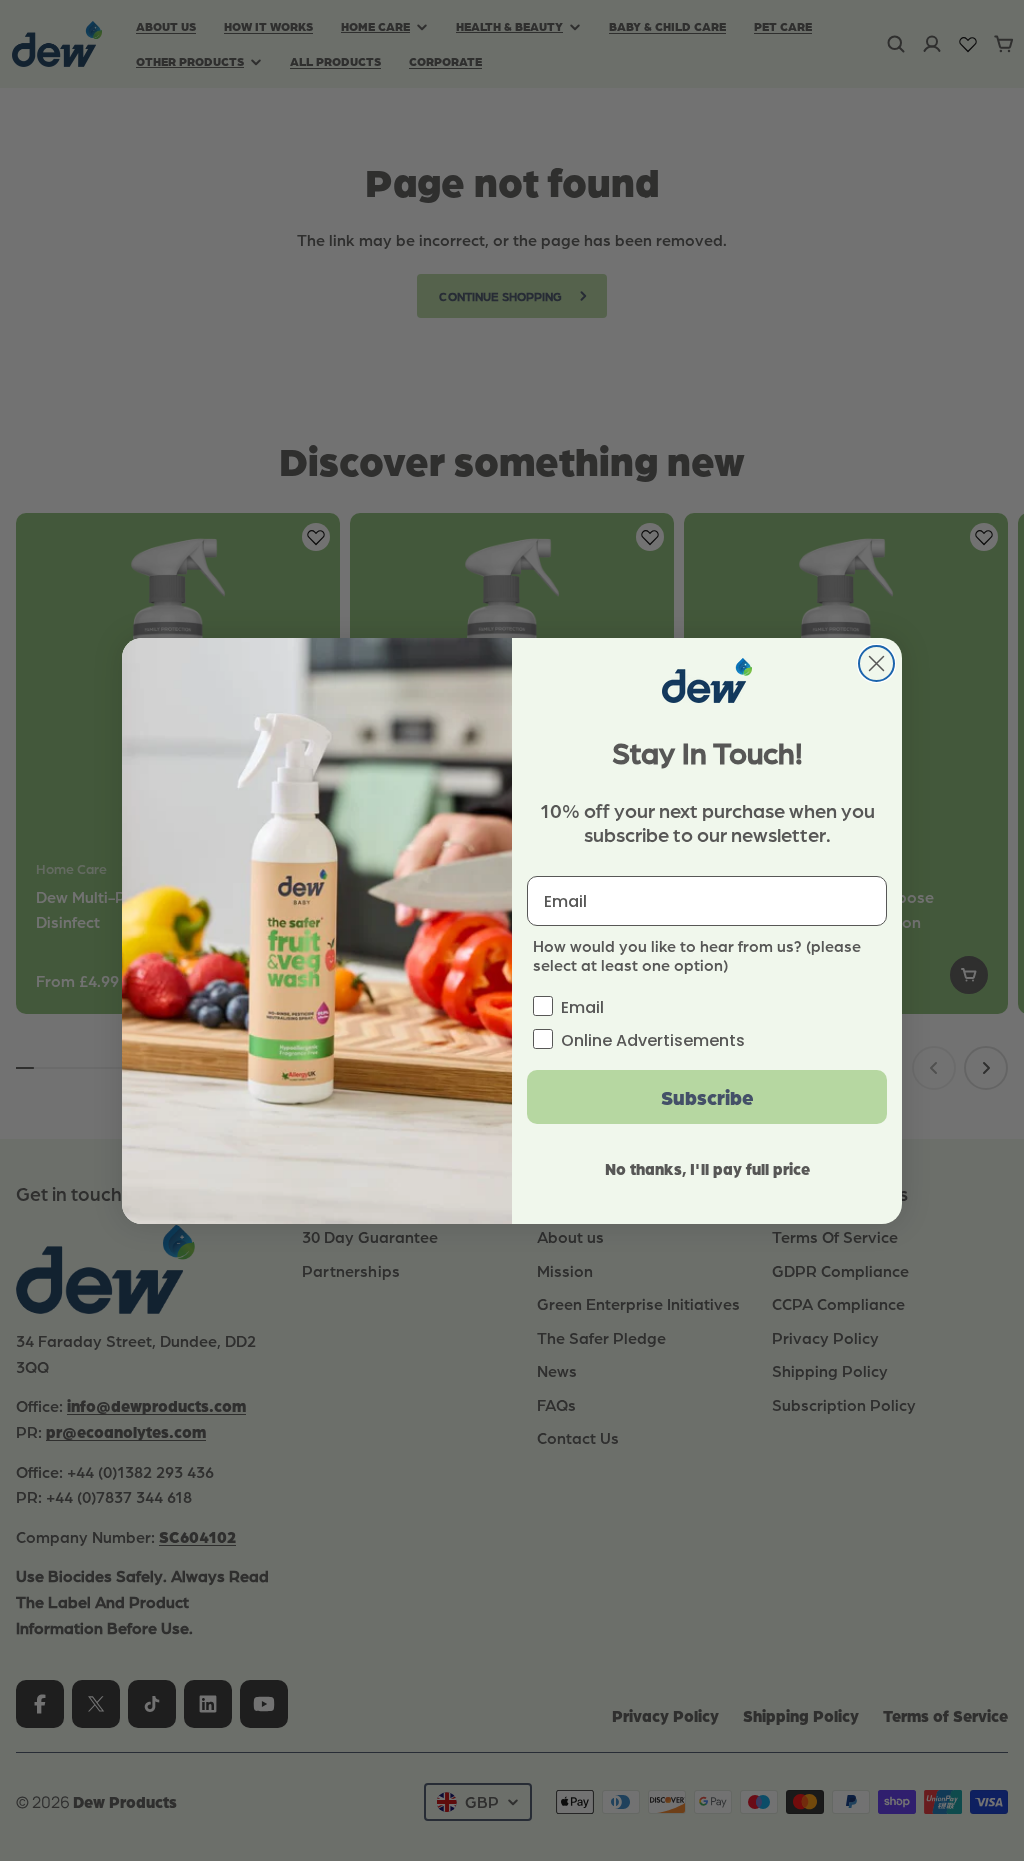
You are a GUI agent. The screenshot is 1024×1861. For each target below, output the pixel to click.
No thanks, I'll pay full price (707, 1168)
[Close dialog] (876, 663)
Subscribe (707, 1097)
